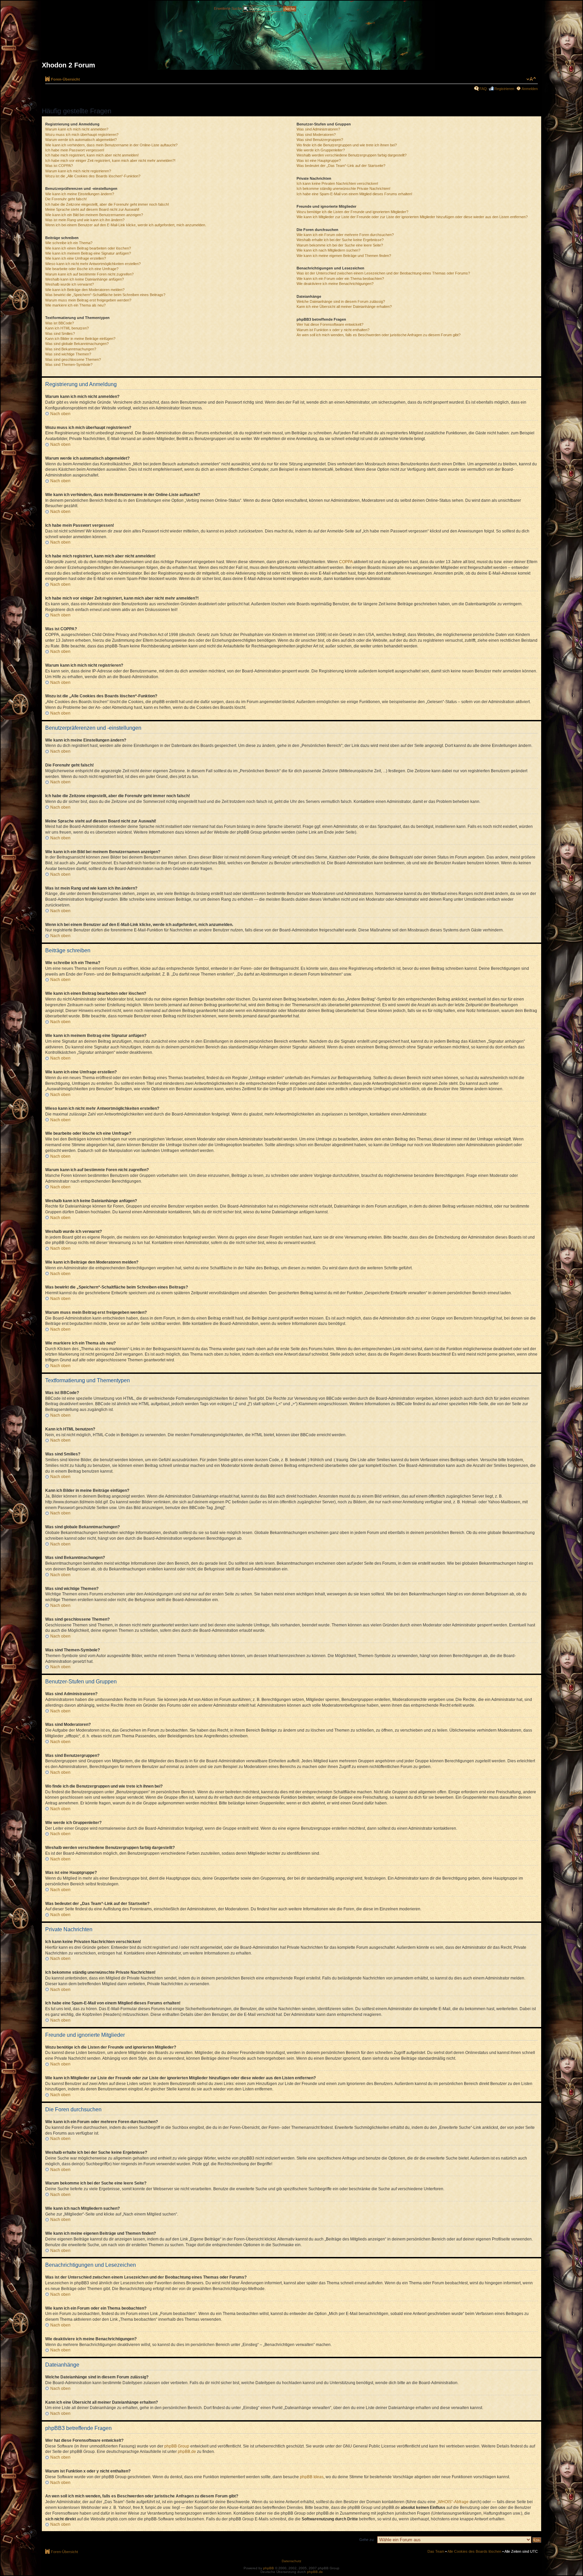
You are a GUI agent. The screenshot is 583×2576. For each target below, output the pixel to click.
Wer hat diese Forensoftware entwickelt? (330, 324)
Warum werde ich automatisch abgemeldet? (81, 140)
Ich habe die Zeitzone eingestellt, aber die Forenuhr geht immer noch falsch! (107, 204)
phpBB (269, 2568)
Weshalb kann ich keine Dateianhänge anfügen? (85, 279)
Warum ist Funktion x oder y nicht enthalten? (333, 330)
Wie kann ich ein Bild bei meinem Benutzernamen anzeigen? (94, 215)
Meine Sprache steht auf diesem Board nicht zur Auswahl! (92, 209)
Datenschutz (291, 2561)
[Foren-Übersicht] (291, 38)
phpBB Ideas (312, 2477)
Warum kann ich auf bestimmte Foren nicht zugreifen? (89, 274)
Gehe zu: (367, 2540)
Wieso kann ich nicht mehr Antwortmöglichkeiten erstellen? (93, 264)
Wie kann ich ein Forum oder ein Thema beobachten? (340, 279)
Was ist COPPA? (59, 166)
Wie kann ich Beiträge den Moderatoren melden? (85, 290)
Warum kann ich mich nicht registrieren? (78, 171)
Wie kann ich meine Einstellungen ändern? (80, 194)
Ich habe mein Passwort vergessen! (75, 150)
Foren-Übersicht (65, 79)
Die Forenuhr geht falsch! (66, 199)
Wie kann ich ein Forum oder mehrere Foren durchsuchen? (345, 235)
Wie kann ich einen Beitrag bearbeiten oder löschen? (88, 248)
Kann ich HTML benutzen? (67, 328)
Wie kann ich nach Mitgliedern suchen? (328, 250)
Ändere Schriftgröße (531, 79)
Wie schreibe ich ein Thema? (69, 243)
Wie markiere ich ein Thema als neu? (75, 305)
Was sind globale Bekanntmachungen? (77, 344)
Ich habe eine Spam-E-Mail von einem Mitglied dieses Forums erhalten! (354, 194)
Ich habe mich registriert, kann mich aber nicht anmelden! (92, 155)
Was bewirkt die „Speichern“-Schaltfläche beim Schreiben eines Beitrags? (105, 295)
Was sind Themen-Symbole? (69, 365)
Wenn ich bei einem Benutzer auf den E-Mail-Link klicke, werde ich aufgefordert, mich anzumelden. (126, 225)
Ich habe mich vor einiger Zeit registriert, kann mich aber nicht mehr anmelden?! (110, 161)
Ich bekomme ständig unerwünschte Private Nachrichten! (343, 189)
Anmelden (530, 89)
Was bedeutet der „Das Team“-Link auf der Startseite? (341, 166)
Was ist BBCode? (60, 323)
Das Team (436, 2551)
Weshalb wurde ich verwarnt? (70, 284)
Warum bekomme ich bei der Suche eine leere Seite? (340, 245)
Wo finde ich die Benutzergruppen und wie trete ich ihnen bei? (347, 145)
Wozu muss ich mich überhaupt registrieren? (82, 135)
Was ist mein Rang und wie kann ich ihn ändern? (85, 220)
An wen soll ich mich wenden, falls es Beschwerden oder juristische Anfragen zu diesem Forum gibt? (379, 335)
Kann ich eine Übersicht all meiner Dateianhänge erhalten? (344, 307)
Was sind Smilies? (60, 334)
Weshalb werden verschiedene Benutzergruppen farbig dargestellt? (352, 155)
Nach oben (60, 414)
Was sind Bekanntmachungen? (71, 349)
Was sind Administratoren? (318, 129)
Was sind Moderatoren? (316, 135)
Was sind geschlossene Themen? (73, 359)
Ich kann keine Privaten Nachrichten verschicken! (337, 183)
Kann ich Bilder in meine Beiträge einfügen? (80, 339)
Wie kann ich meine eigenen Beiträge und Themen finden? (344, 256)
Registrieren (504, 89)
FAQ (483, 89)
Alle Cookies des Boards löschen (474, 2551)
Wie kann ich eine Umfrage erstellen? (76, 258)
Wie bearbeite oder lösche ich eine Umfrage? (82, 269)
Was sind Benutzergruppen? (320, 140)
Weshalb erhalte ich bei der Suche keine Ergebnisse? (340, 240)
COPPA (346, 562)
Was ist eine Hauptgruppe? (319, 161)
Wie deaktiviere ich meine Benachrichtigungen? (335, 284)
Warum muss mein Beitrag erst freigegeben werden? (88, 300)
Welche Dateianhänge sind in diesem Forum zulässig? (341, 301)
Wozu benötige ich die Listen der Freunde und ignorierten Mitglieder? (352, 212)
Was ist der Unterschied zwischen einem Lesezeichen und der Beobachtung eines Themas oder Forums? (383, 273)
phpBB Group (177, 2446)
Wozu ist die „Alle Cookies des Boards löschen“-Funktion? (93, 176)
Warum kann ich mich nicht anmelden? (77, 129)
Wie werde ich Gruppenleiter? (321, 150)
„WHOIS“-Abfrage (453, 2502)
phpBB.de (187, 2452)
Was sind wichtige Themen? (68, 354)
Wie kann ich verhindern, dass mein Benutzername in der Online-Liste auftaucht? (111, 145)
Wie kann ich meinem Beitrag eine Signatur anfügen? (88, 253)
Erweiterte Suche (228, 8)
